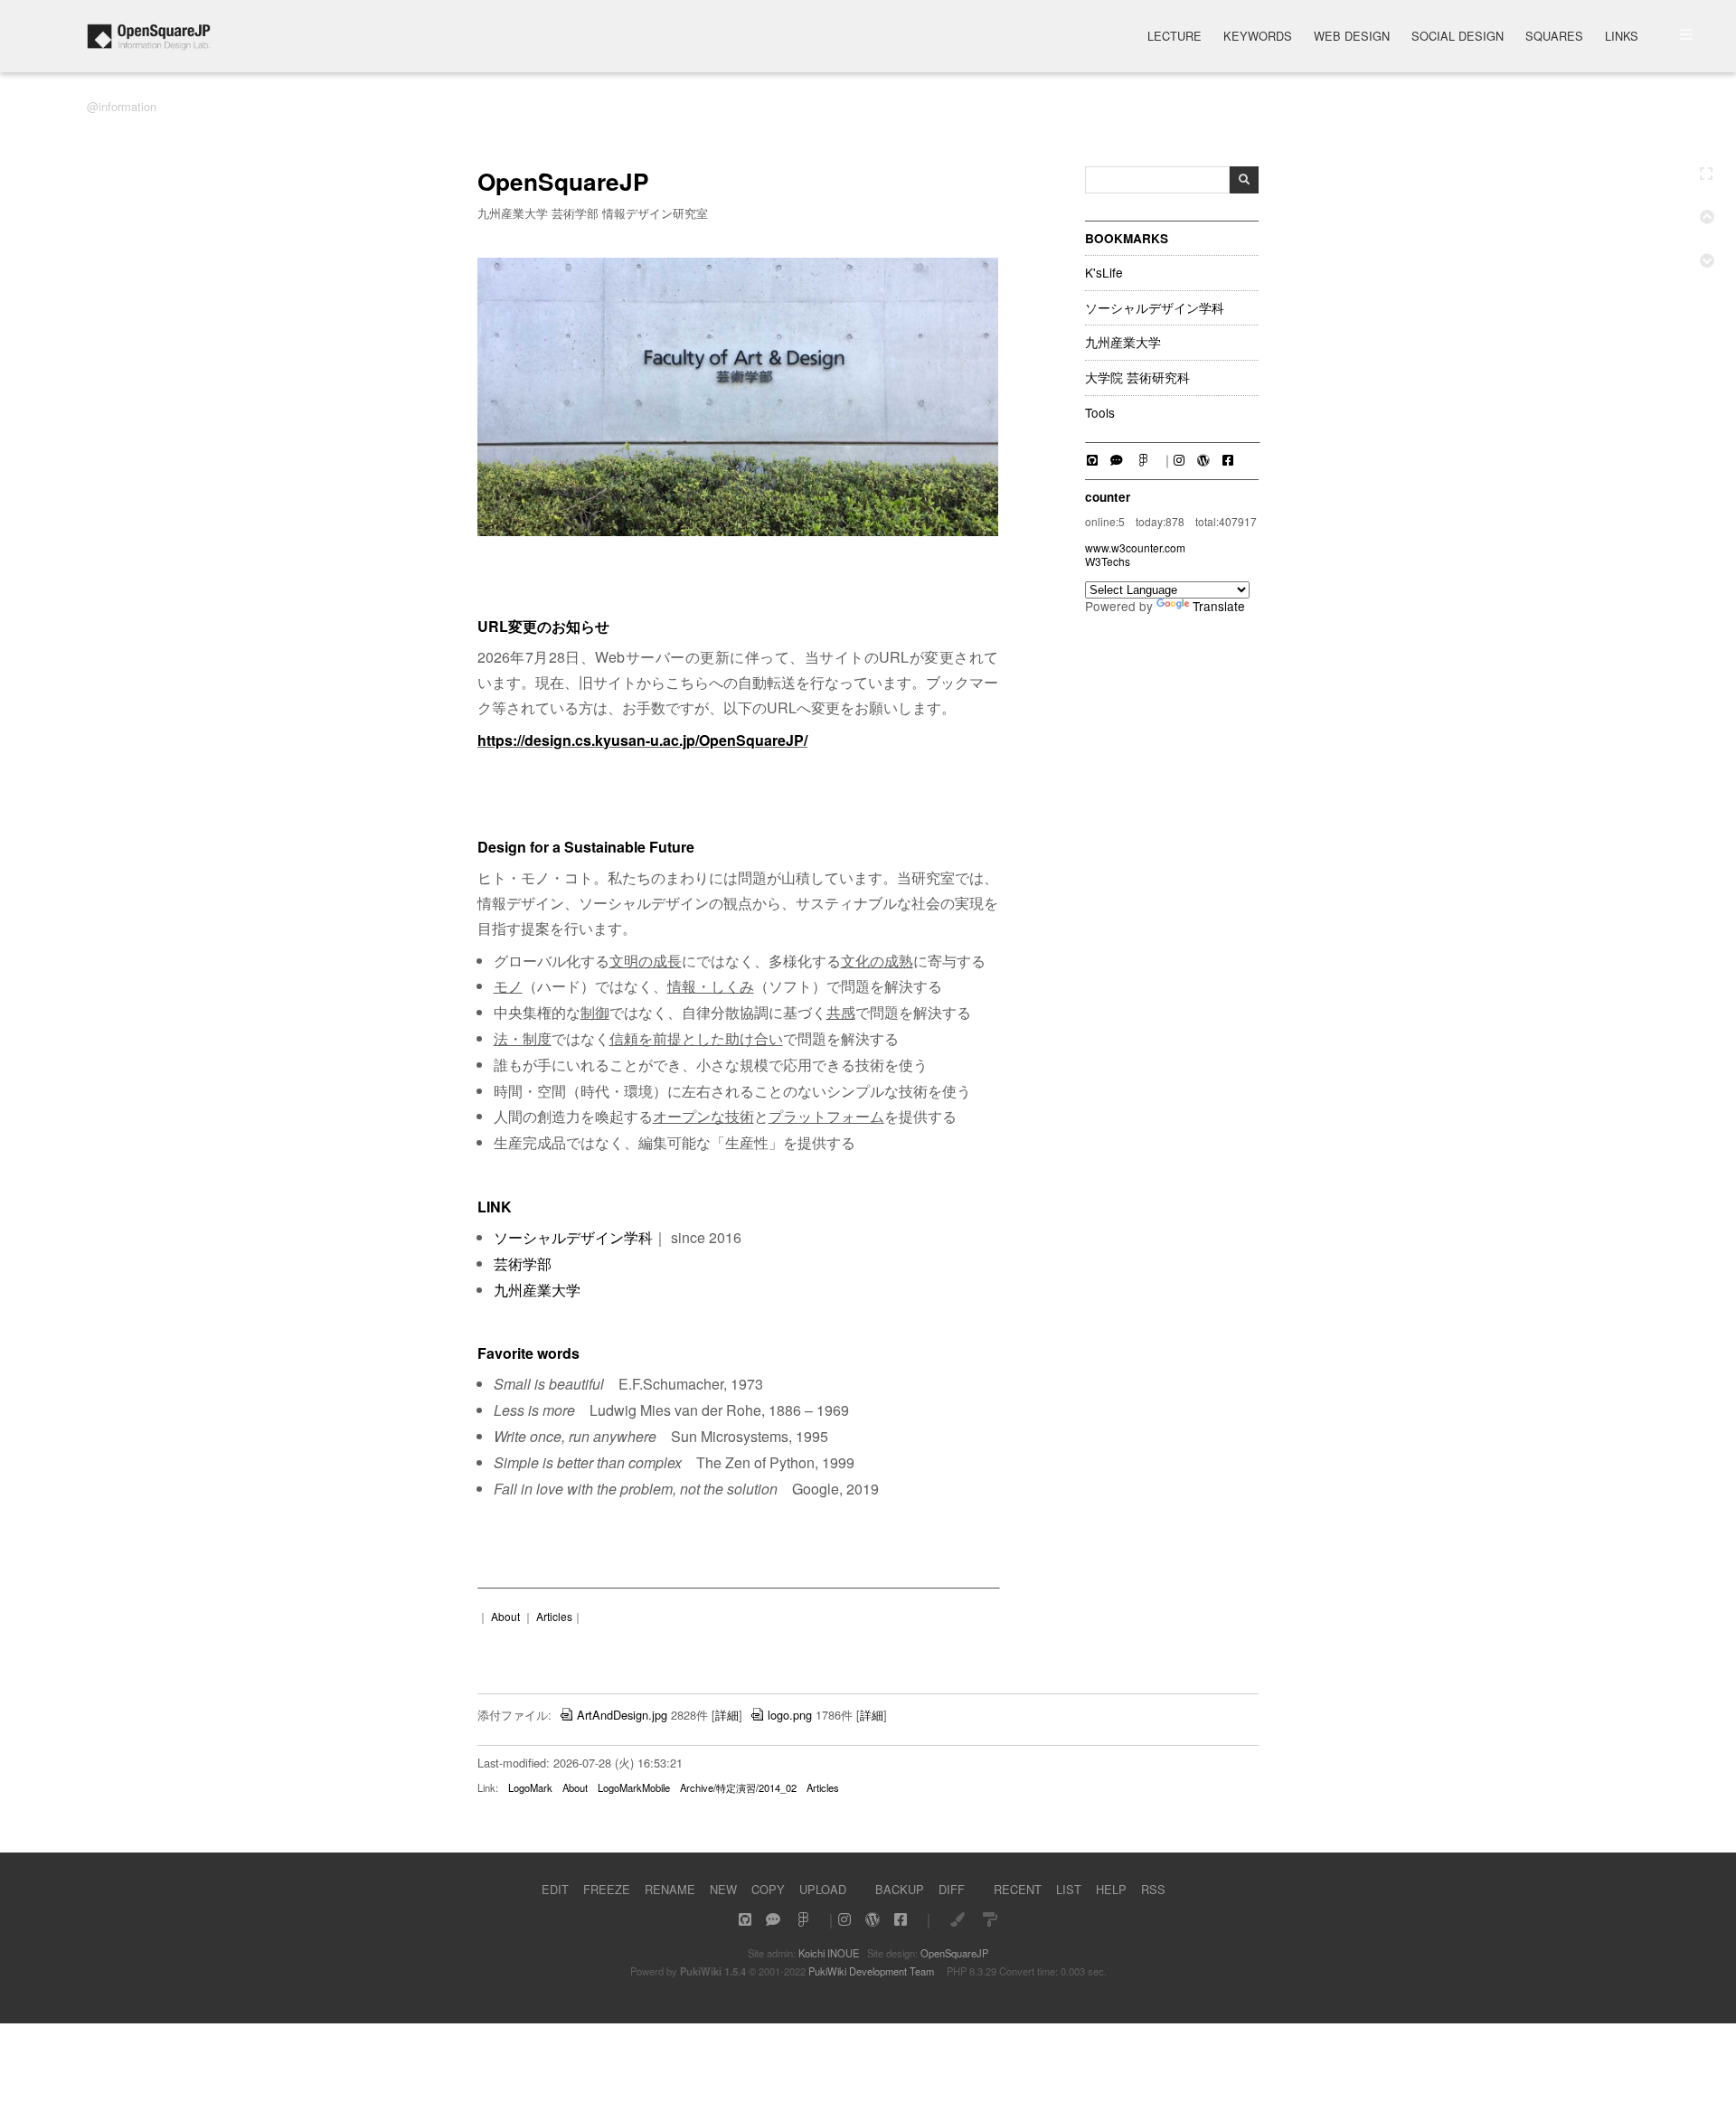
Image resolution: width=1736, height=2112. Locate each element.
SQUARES (1554, 38)
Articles (554, 1616)
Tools (1100, 413)
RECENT (1018, 1889)
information (127, 106)
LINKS (1622, 38)
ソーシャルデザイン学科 (1155, 308)
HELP (1111, 1889)
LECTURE (1175, 38)
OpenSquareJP (954, 1953)
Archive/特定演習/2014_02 (738, 1787)
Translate (1219, 606)
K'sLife (1104, 273)
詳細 (727, 1715)
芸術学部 (523, 1263)
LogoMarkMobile (634, 1787)
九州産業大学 (1123, 343)
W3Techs (1108, 561)
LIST (1069, 1889)
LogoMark (530, 1787)
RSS (1153, 1889)
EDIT (555, 1889)
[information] (149, 45)
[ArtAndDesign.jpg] (738, 532)
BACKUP (900, 1889)
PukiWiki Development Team (871, 1971)
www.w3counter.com (1135, 547)
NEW (723, 1889)
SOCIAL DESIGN (1458, 38)
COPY (768, 1889)
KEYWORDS (1258, 38)
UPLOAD (823, 1889)
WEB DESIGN (1352, 38)
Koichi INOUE (829, 1953)
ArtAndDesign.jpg (622, 1715)
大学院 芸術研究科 (1137, 378)
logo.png (790, 1715)
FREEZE (607, 1889)
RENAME (670, 1889)
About (505, 1616)
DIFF (952, 1889)
